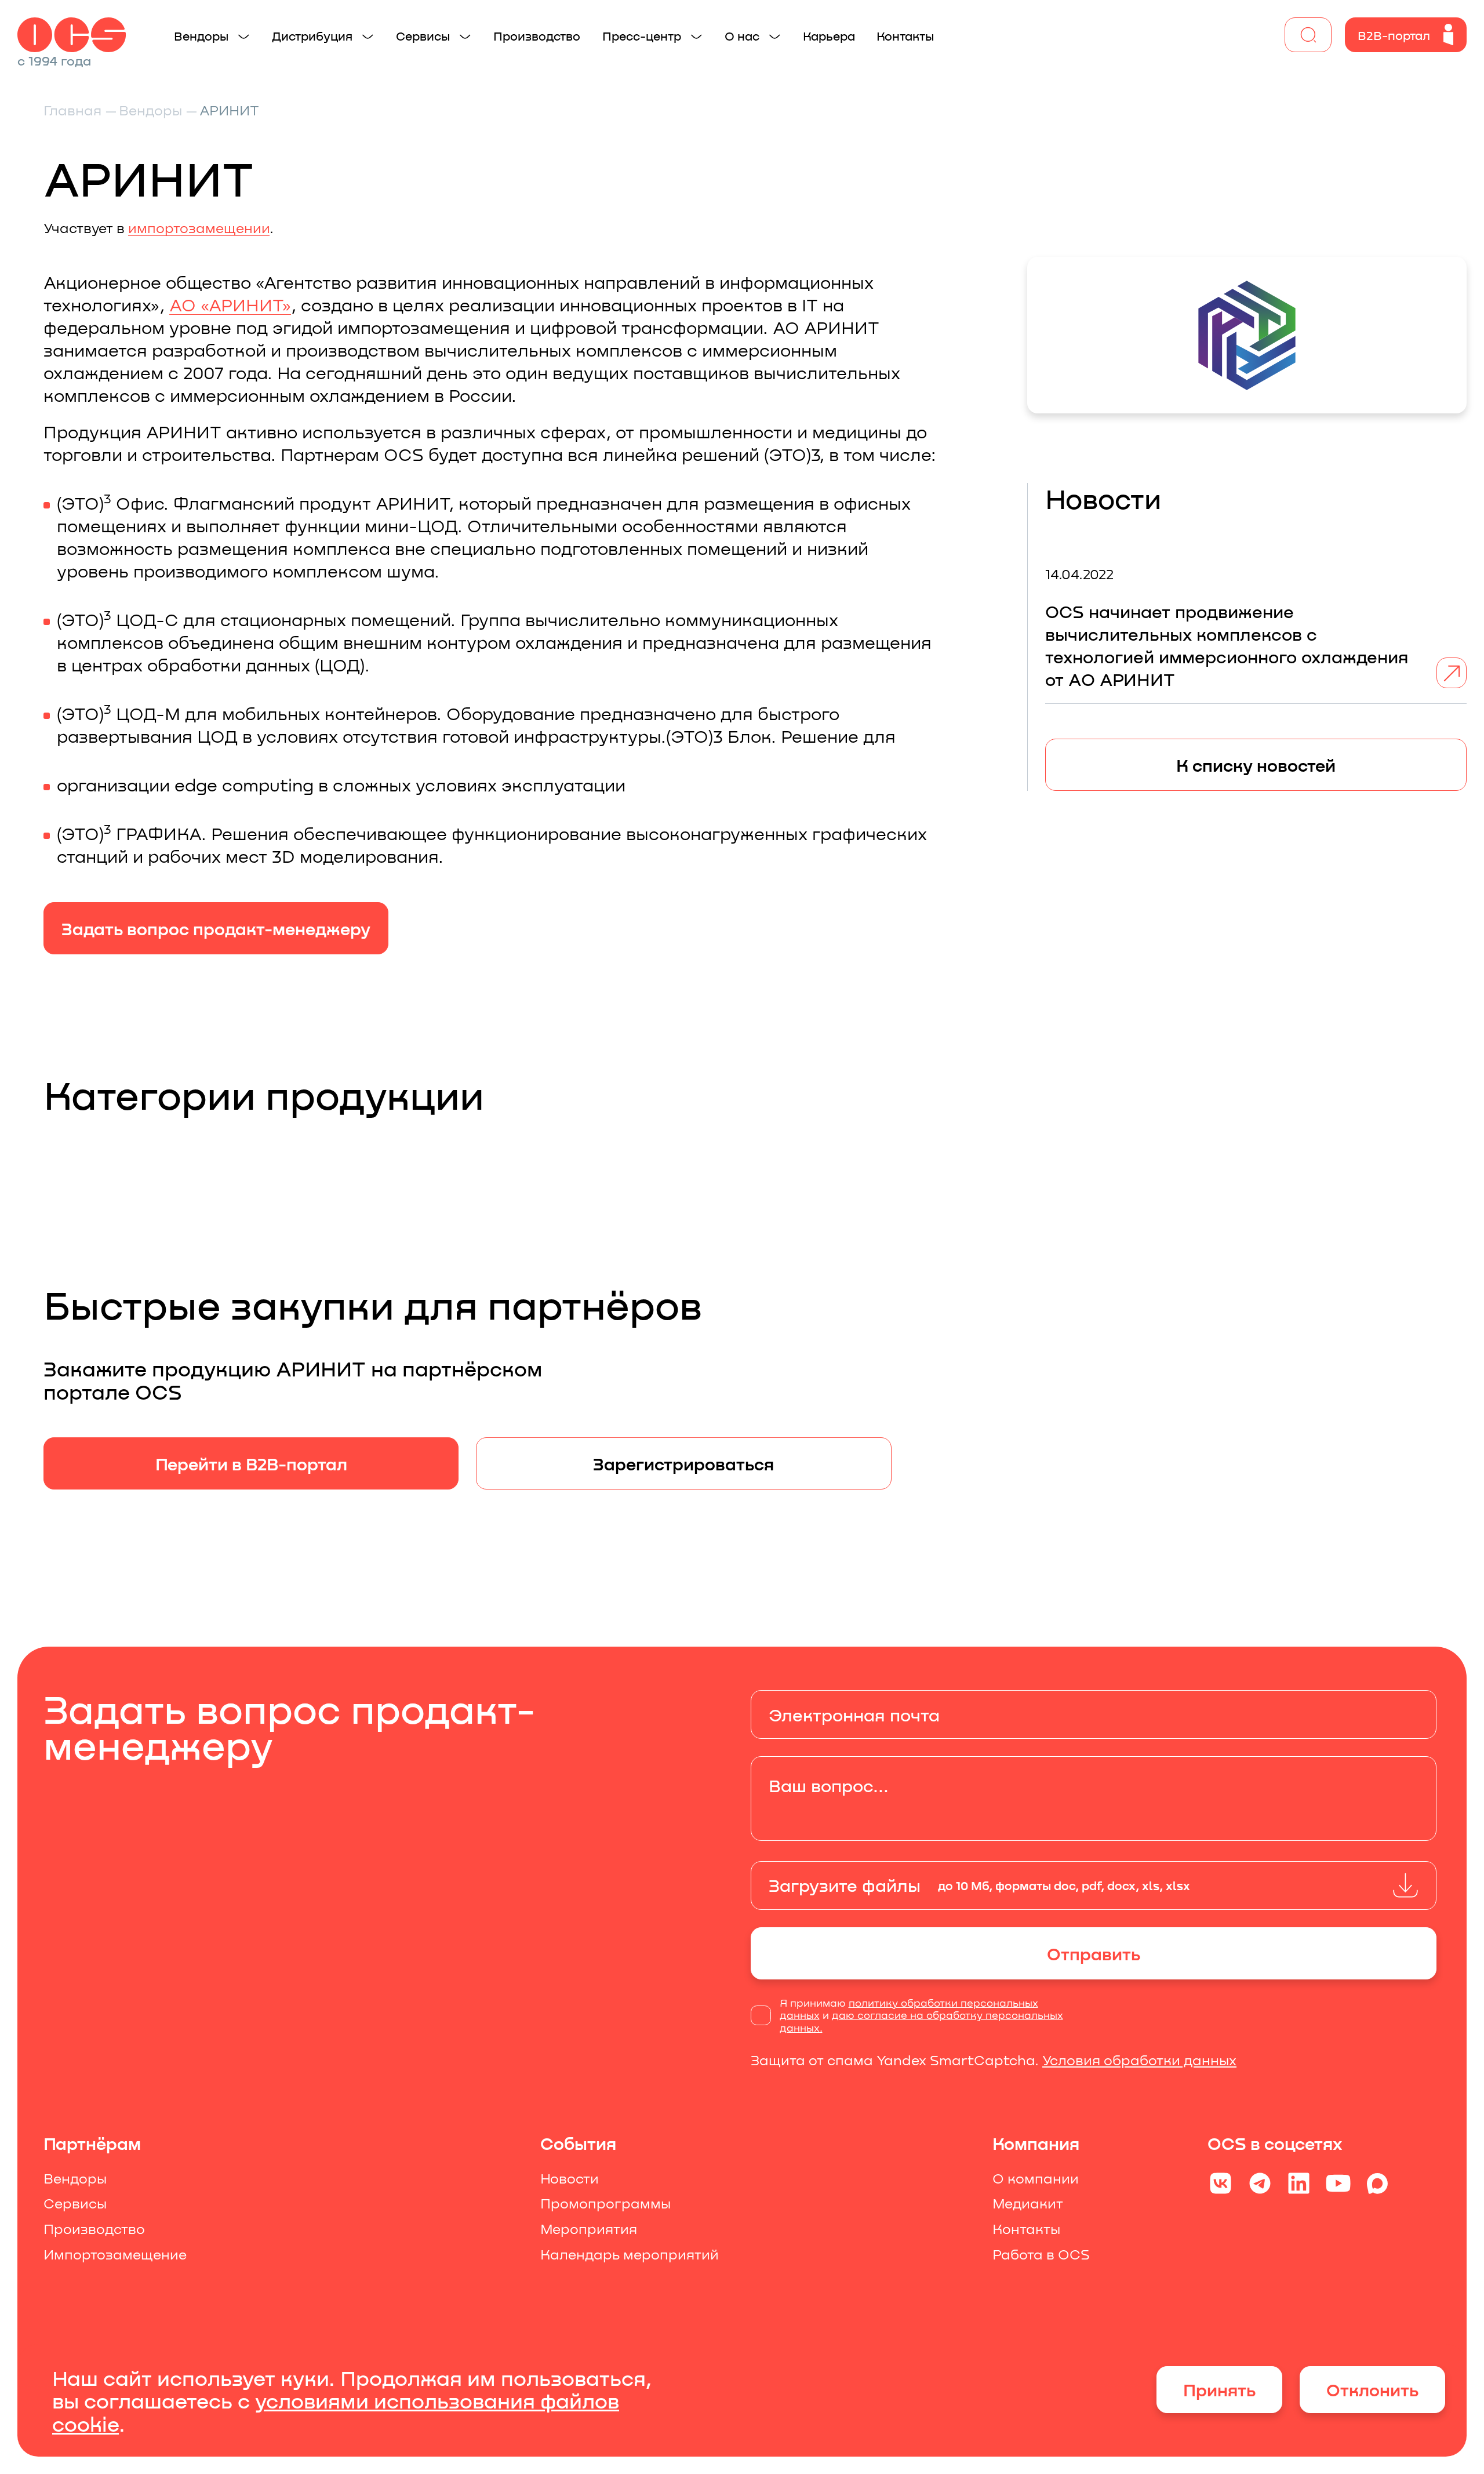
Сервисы (75, 2203)
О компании (1036, 2178)
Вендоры (75, 2178)
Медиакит (1028, 2203)
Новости (570, 2178)
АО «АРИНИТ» (230, 304)
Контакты (1026, 2229)
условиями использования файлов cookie (336, 2412)
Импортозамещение (115, 2254)
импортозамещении (199, 228)
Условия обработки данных (1139, 2060)
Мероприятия (589, 2229)
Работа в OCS (1041, 2254)
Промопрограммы (605, 2203)
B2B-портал (1394, 35)
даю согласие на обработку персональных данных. (921, 2021)
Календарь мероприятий (630, 2254)
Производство (94, 2229)
